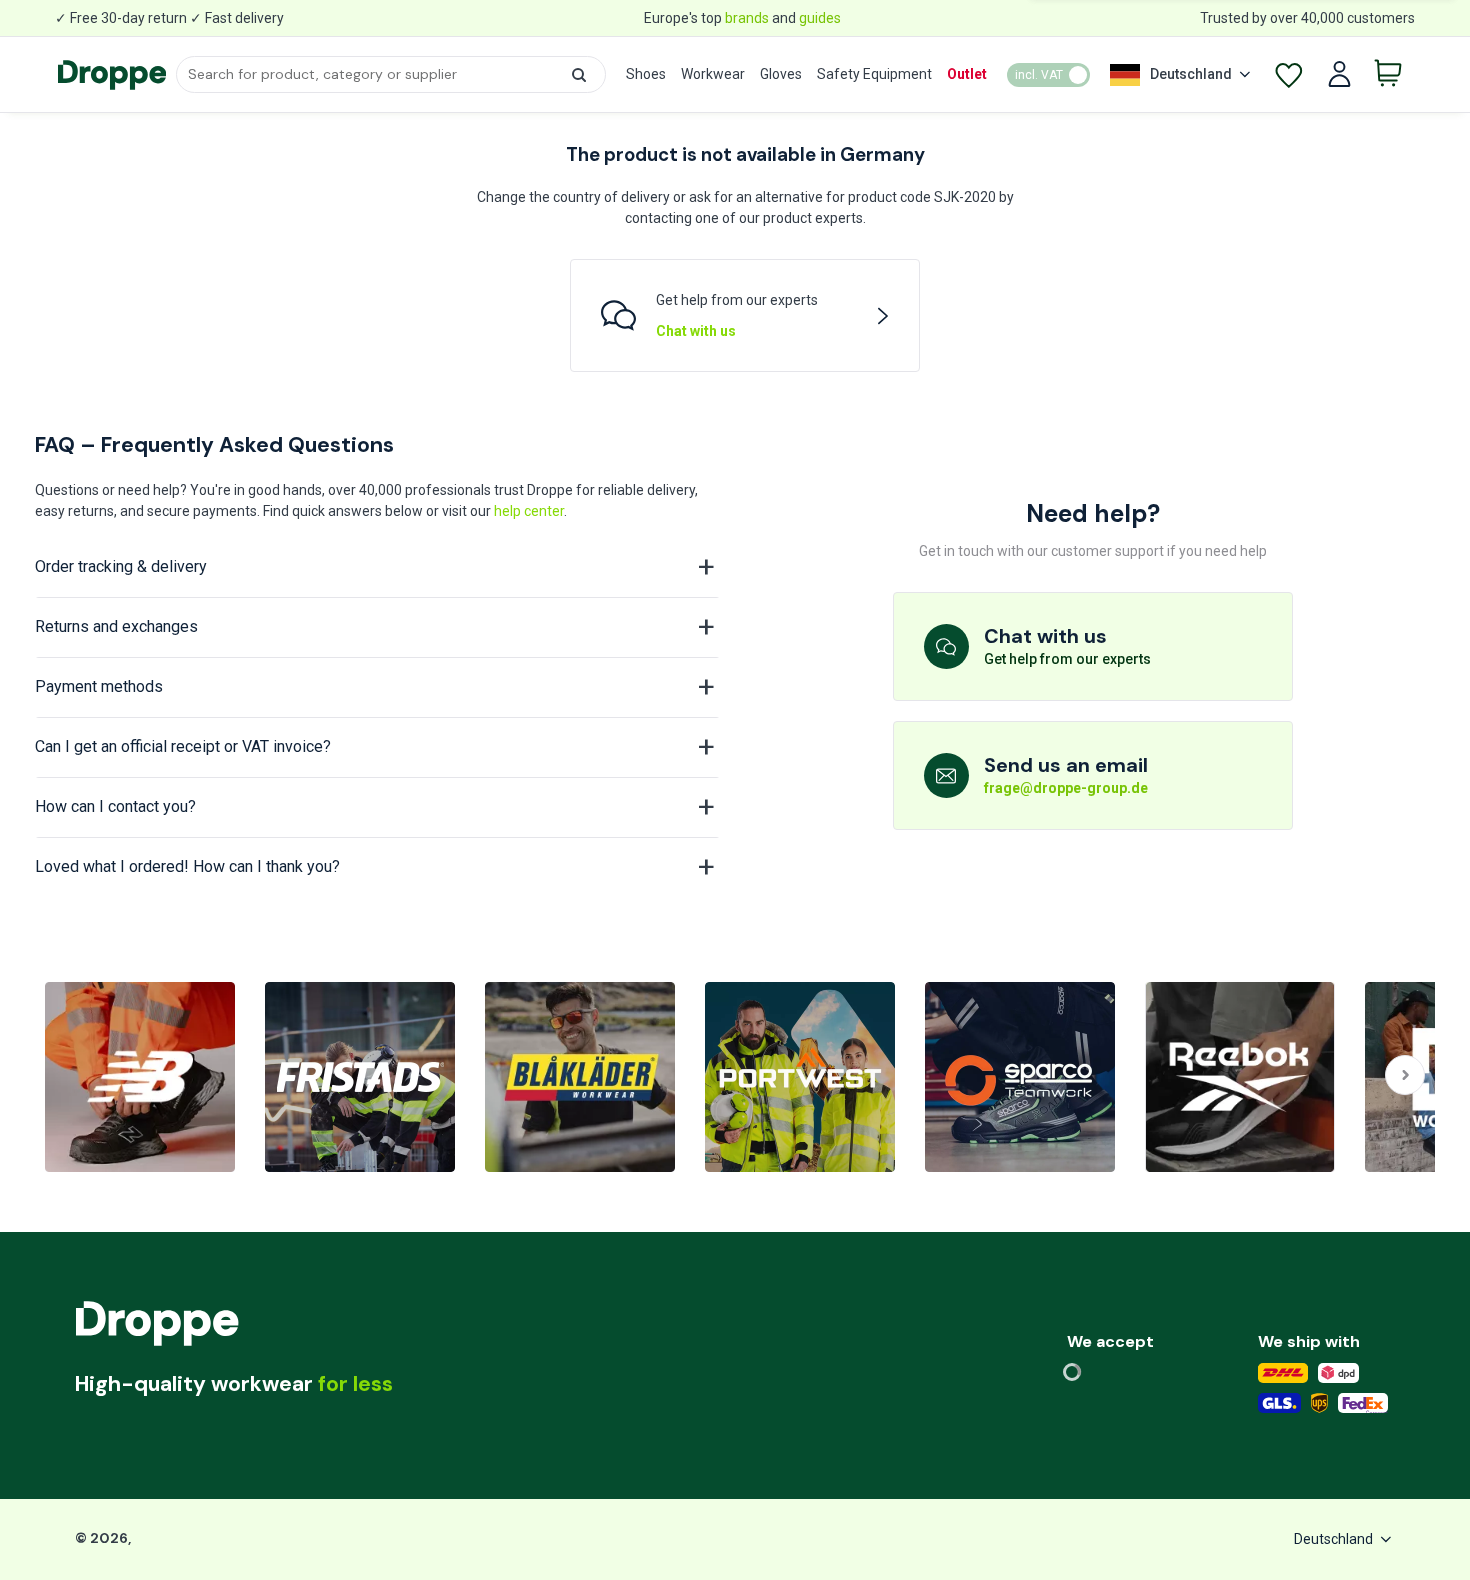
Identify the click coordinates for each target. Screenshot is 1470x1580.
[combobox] (390, 74)
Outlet (967, 74)
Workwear (713, 74)
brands (747, 18)
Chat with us (696, 331)
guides (820, 18)
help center (529, 511)
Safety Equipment (874, 74)
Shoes (646, 74)
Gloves (781, 74)
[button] (579, 75)
